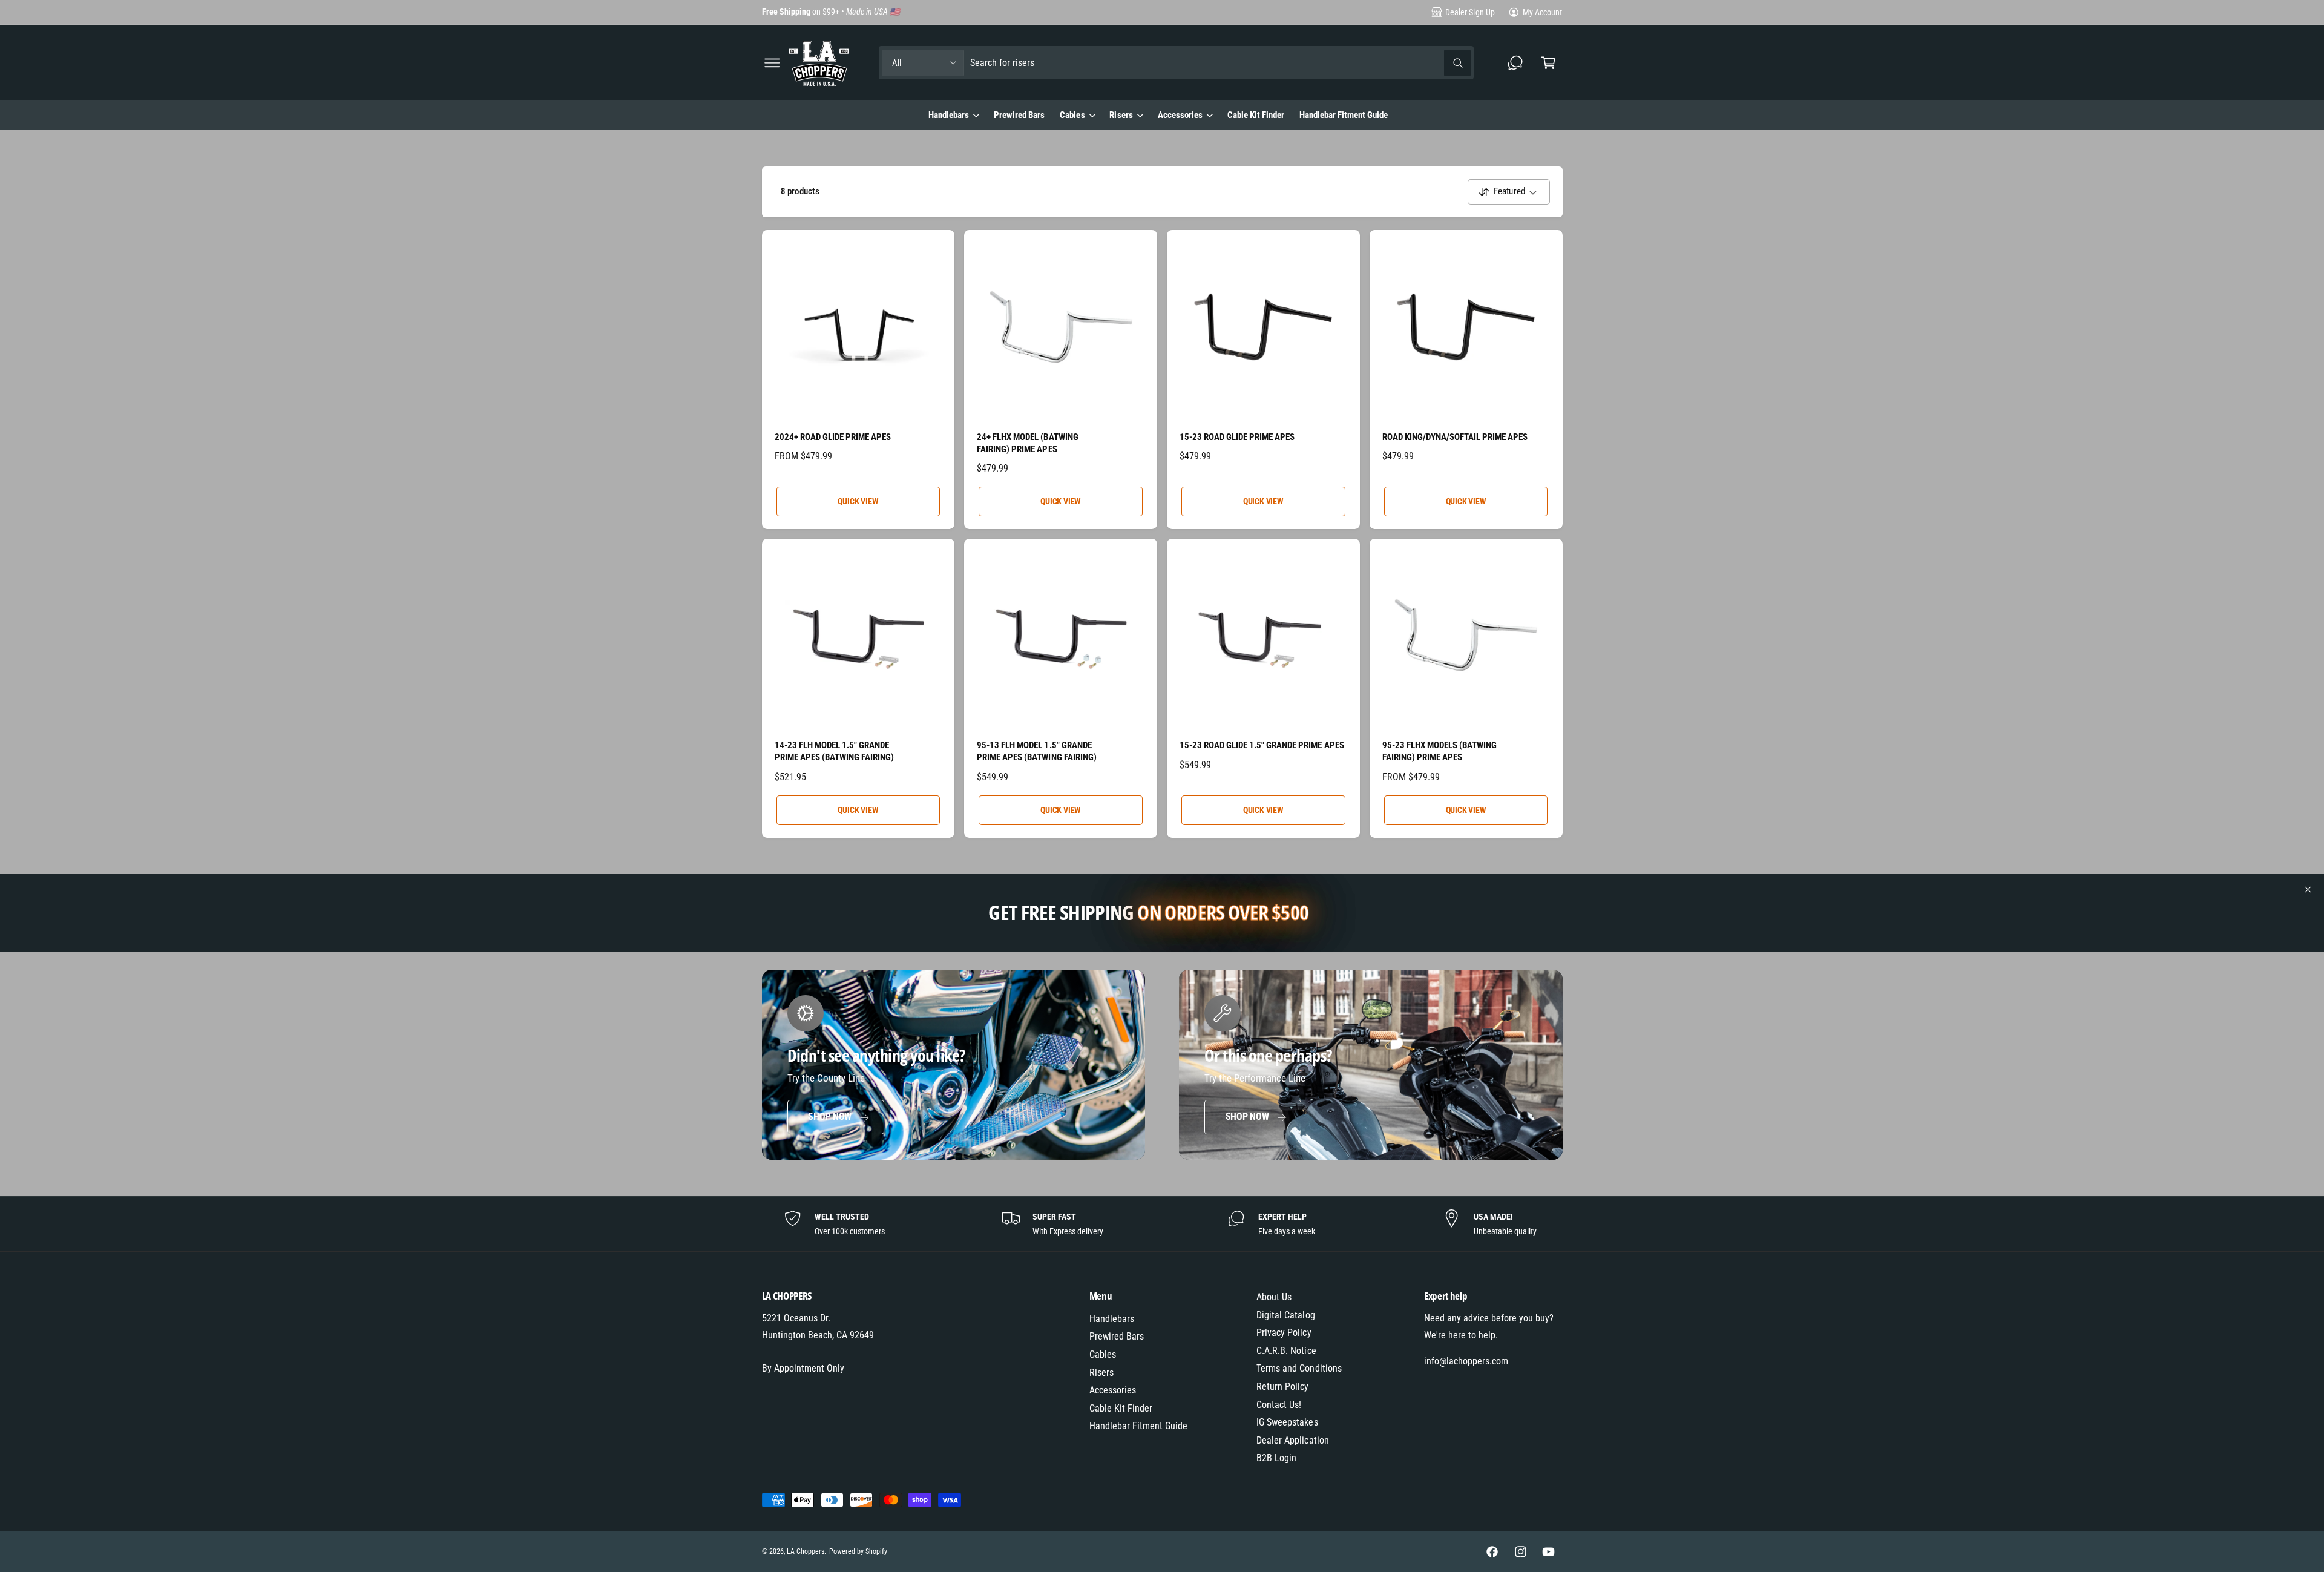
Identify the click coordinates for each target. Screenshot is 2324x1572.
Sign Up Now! (1044, 876)
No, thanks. (1044, 919)
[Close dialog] (1383, 637)
